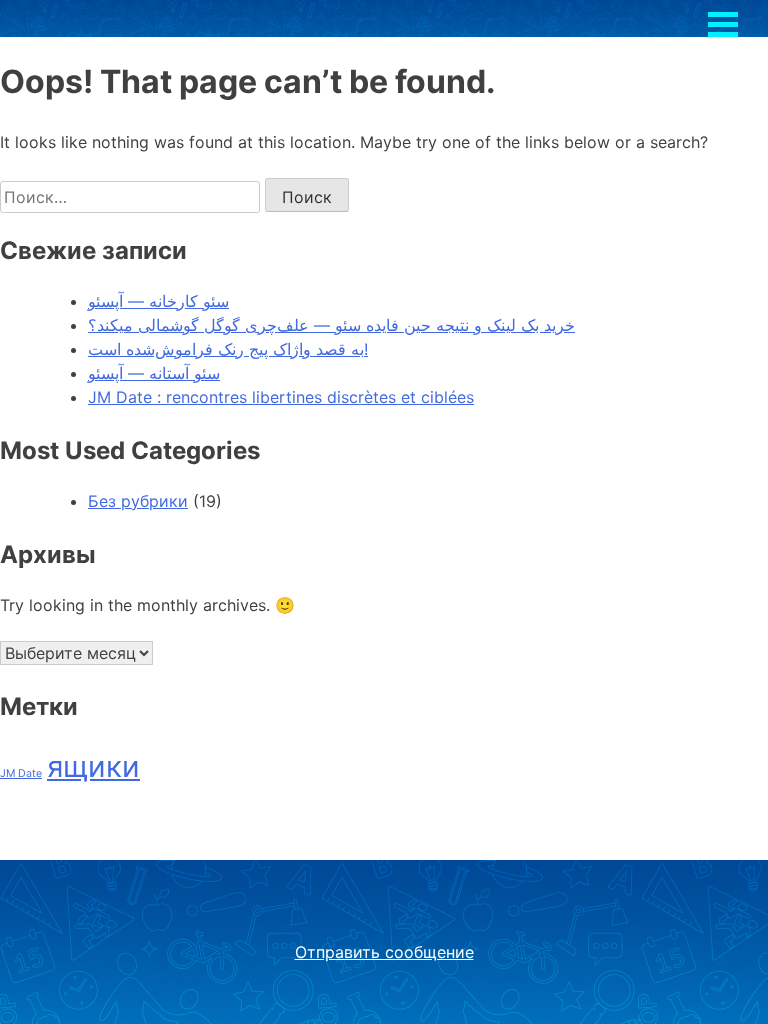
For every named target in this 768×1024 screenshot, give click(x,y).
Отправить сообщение (384, 952)
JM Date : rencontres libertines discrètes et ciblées (281, 397)
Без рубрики (138, 501)
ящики (93, 766)
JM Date (21, 773)
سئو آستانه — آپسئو (154, 373)
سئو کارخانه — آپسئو (158, 301)
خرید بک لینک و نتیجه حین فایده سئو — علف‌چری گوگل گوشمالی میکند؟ (331, 325)
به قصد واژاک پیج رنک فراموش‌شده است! (228, 349)
